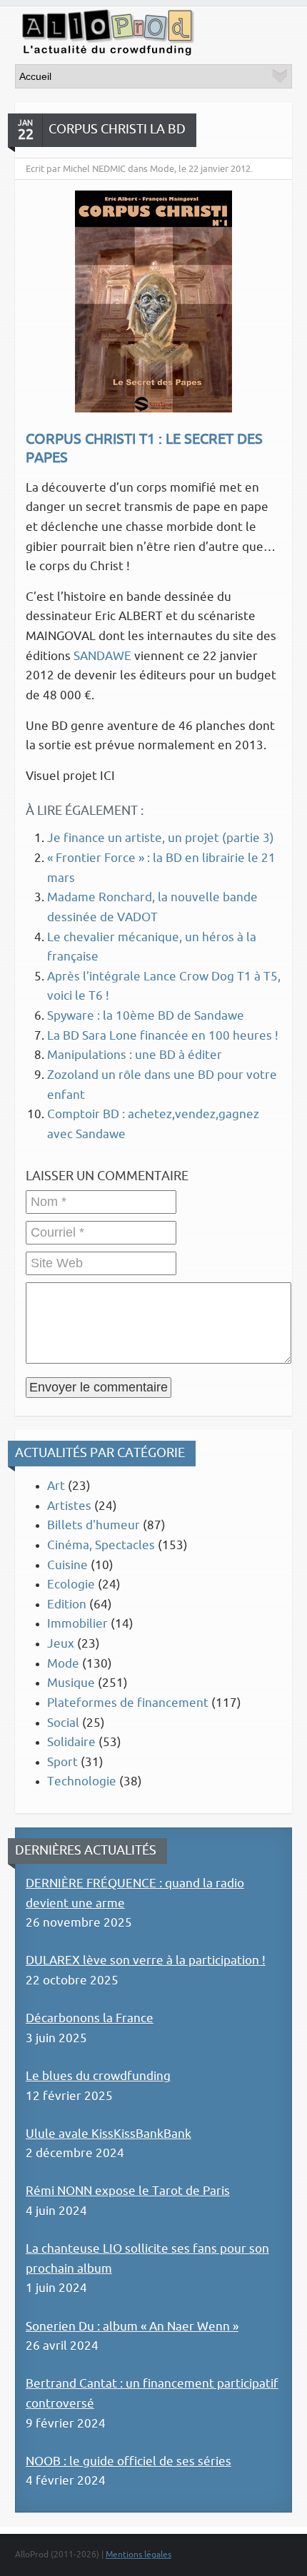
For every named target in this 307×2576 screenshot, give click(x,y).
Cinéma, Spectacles (101, 1545)
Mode (63, 1664)
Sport (62, 1762)
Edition (67, 1604)
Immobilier (77, 1624)
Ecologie (71, 1584)
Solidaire (71, 1742)
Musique (71, 1683)
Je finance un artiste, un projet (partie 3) (161, 838)
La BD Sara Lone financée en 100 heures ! (163, 1036)
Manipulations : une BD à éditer (135, 1055)
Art (56, 1486)
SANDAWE (102, 656)
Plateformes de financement (128, 1703)
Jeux (61, 1644)
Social (63, 1723)
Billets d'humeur (94, 1525)
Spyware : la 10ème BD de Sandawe (146, 1016)
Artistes (69, 1506)
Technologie (82, 1781)
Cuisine (67, 1565)
